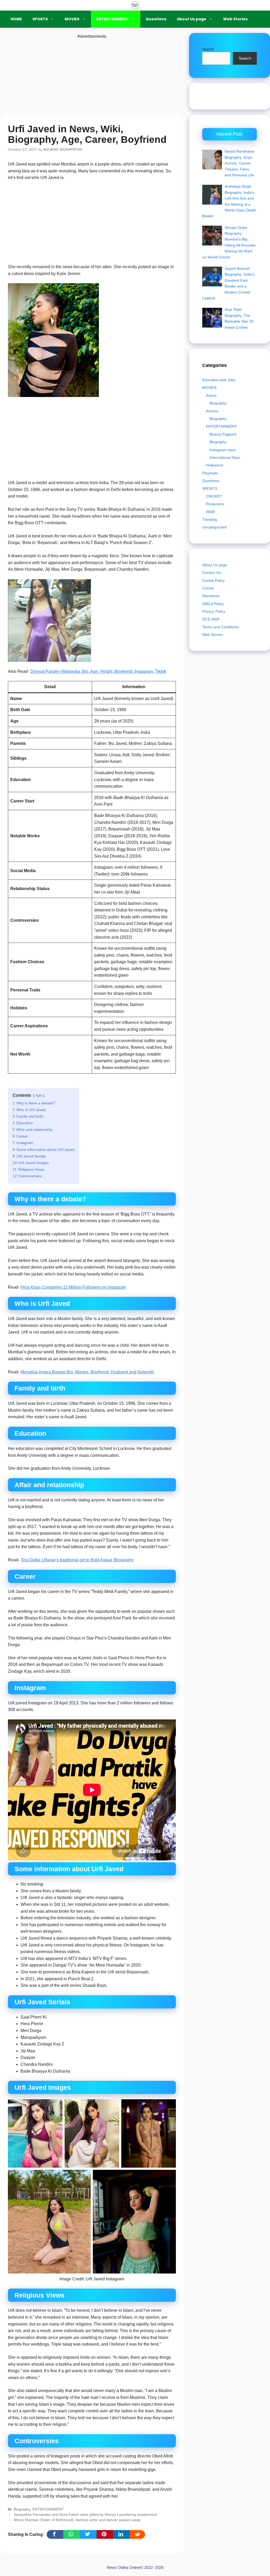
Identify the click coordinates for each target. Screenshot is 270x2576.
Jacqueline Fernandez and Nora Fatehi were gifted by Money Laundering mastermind (85, 2515)
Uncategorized (214, 527)
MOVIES (72, 19)
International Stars (225, 457)
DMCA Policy (213, 604)
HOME (16, 19)
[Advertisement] (92, 77)
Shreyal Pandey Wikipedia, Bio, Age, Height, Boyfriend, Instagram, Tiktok (98, 671)
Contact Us (211, 573)
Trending (210, 519)
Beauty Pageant (223, 434)
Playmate (210, 473)
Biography (22, 2509)
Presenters (215, 504)
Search (208, 49)
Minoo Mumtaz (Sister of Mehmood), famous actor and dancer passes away (77, 2520)
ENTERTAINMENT (112, 19)
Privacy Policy (214, 611)
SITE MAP (211, 619)
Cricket (208, 588)
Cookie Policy (213, 580)
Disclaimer (211, 596)
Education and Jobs (219, 380)
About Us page (192, 19)
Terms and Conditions (220, 627)
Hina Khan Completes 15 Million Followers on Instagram (73, 1287)
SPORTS (40, 19)
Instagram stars (223, 450)
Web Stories (235, 19)
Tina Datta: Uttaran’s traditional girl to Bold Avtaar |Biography (77, 1560)
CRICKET (214, 496)
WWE (211, 512)
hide (39, 1096)
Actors (211, 395)
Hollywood (214, 465)
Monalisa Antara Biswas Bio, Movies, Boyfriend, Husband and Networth (87, 1372)
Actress (212, 411)
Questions (156, 19)
